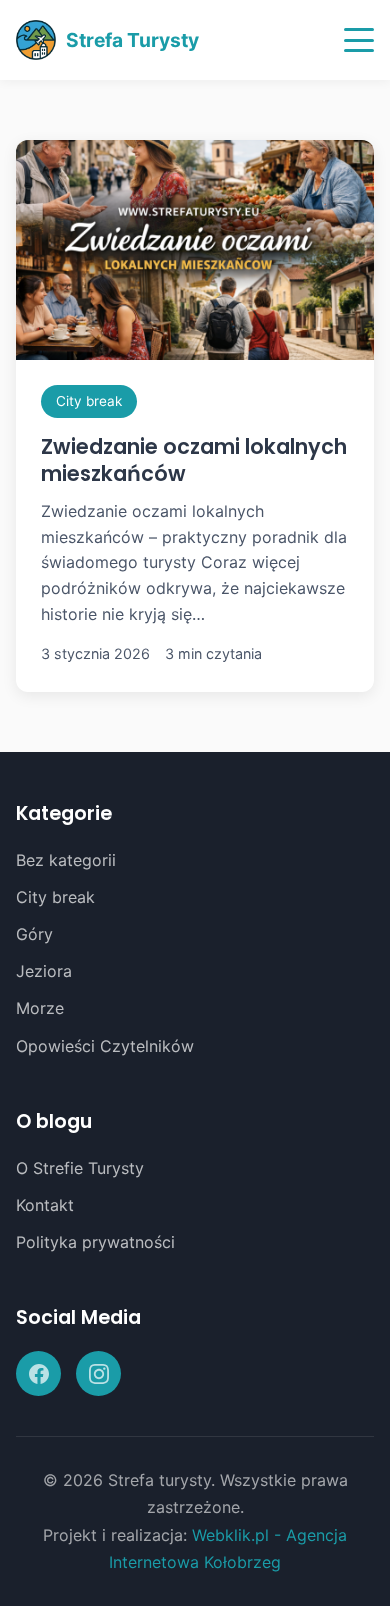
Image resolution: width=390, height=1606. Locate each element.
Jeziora (44, 971)
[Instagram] (98, 1373)
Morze (40, 1008)
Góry (34, 934)
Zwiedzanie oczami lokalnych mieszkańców (194, 460)
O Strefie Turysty (80, 1168)
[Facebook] (38, 1373)
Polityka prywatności (95, 1242)
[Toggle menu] (359, 40)
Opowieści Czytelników (105, 1046)
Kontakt (45, 1205)
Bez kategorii (66, 860)
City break (89, 401)
